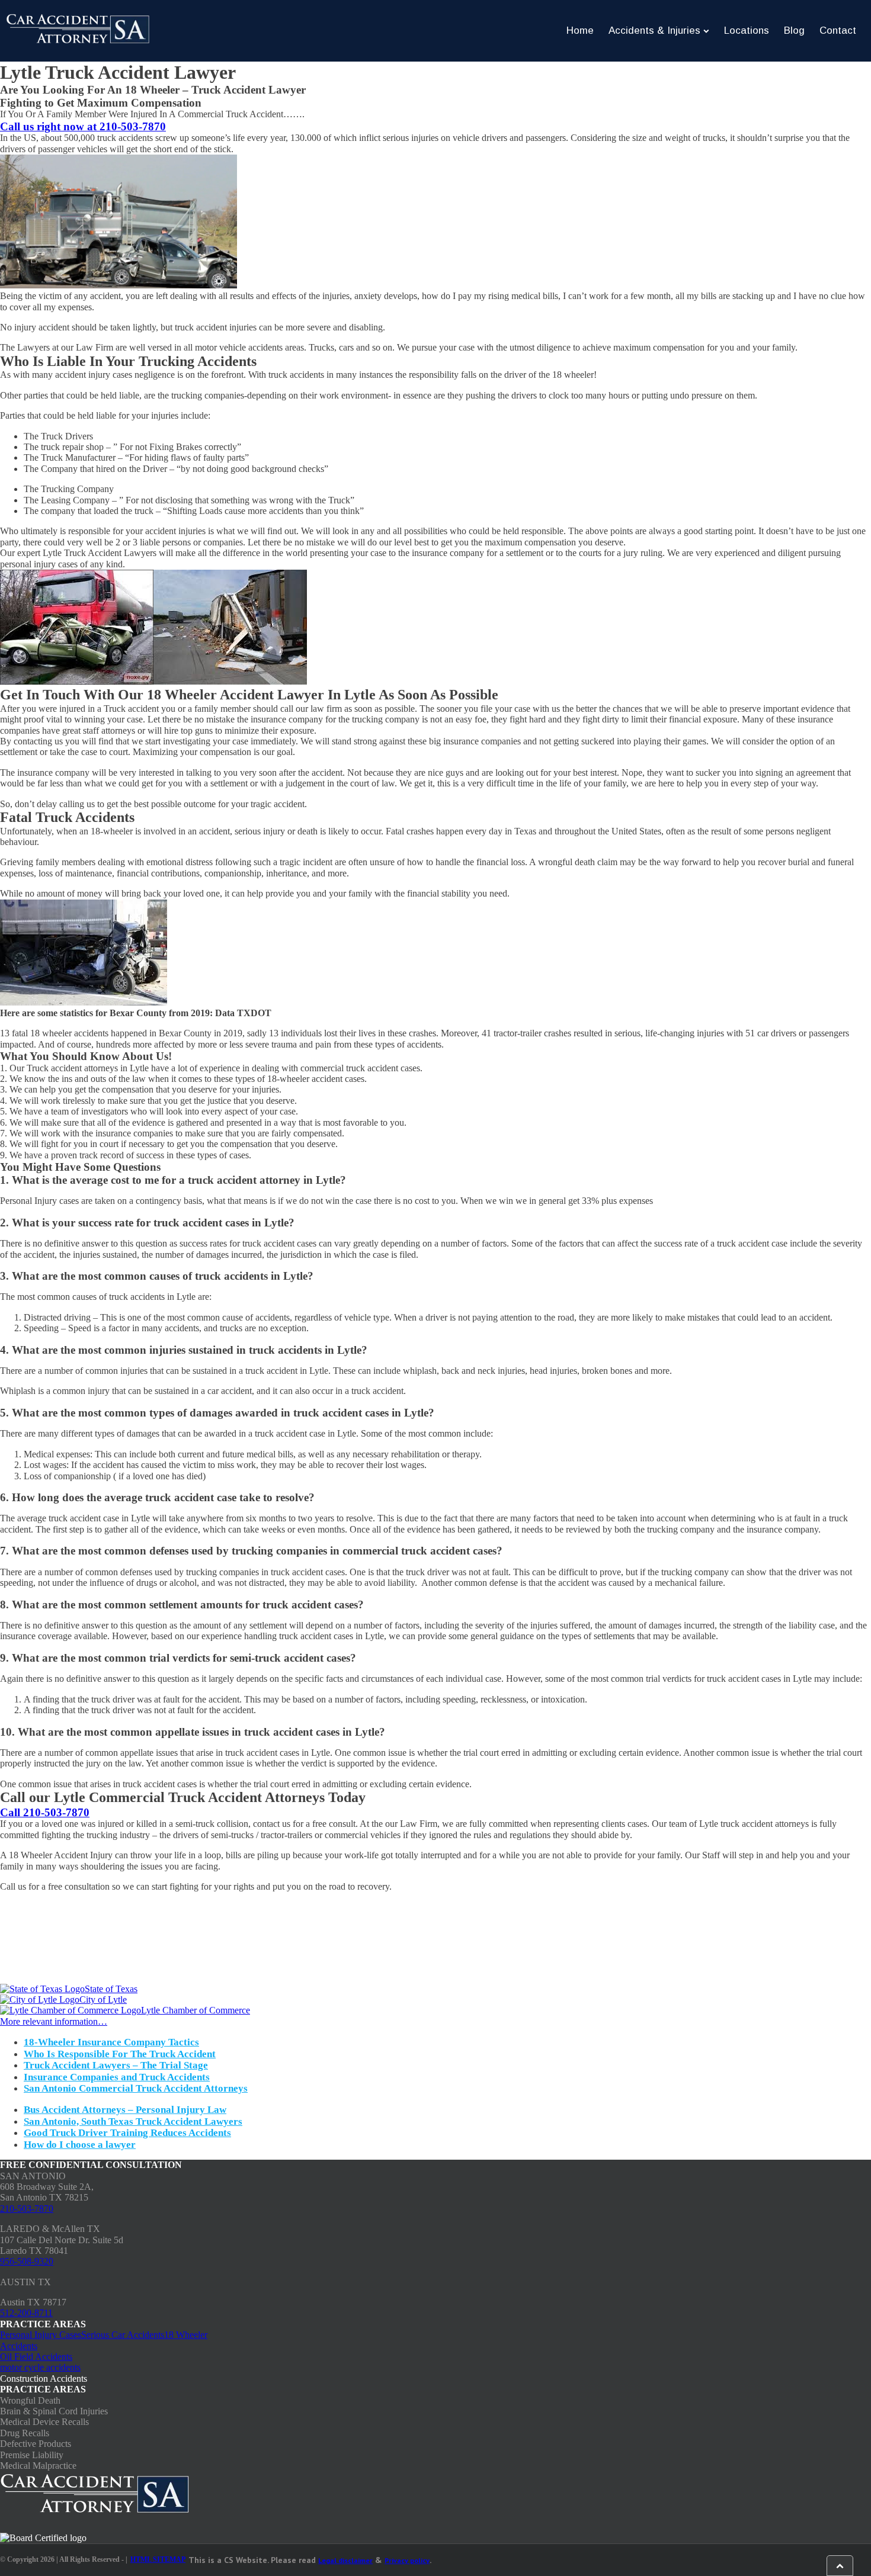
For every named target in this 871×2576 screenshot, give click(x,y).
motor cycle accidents (40, 2367)
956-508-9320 (27, 2261)
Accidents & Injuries (654, 30)
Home (580, 30)
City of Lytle (103, 2000)
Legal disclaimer (345, 2560)
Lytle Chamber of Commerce (196, 2010)
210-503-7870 (27, 2209)
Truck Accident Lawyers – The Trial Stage (116, 2065)
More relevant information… (54, 2021)
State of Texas (111, 1989)
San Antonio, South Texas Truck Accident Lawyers (133, 2121)
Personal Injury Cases (41, 2335)
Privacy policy (407, 2560)
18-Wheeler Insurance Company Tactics (111, 2042)
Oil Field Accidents (36, 2357)
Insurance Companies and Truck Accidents (117, 2077)
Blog (794, 30)
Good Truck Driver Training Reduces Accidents (127, 2133)
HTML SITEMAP (158, 2560)
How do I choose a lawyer (80, 2145)
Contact (838, 30)
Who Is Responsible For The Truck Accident (120, 2054)
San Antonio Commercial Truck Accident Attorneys (136, 2088)
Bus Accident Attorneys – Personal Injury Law (125, 2110)
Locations (747, 30)
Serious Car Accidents (123, 2335)
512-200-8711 (26, 2313)
